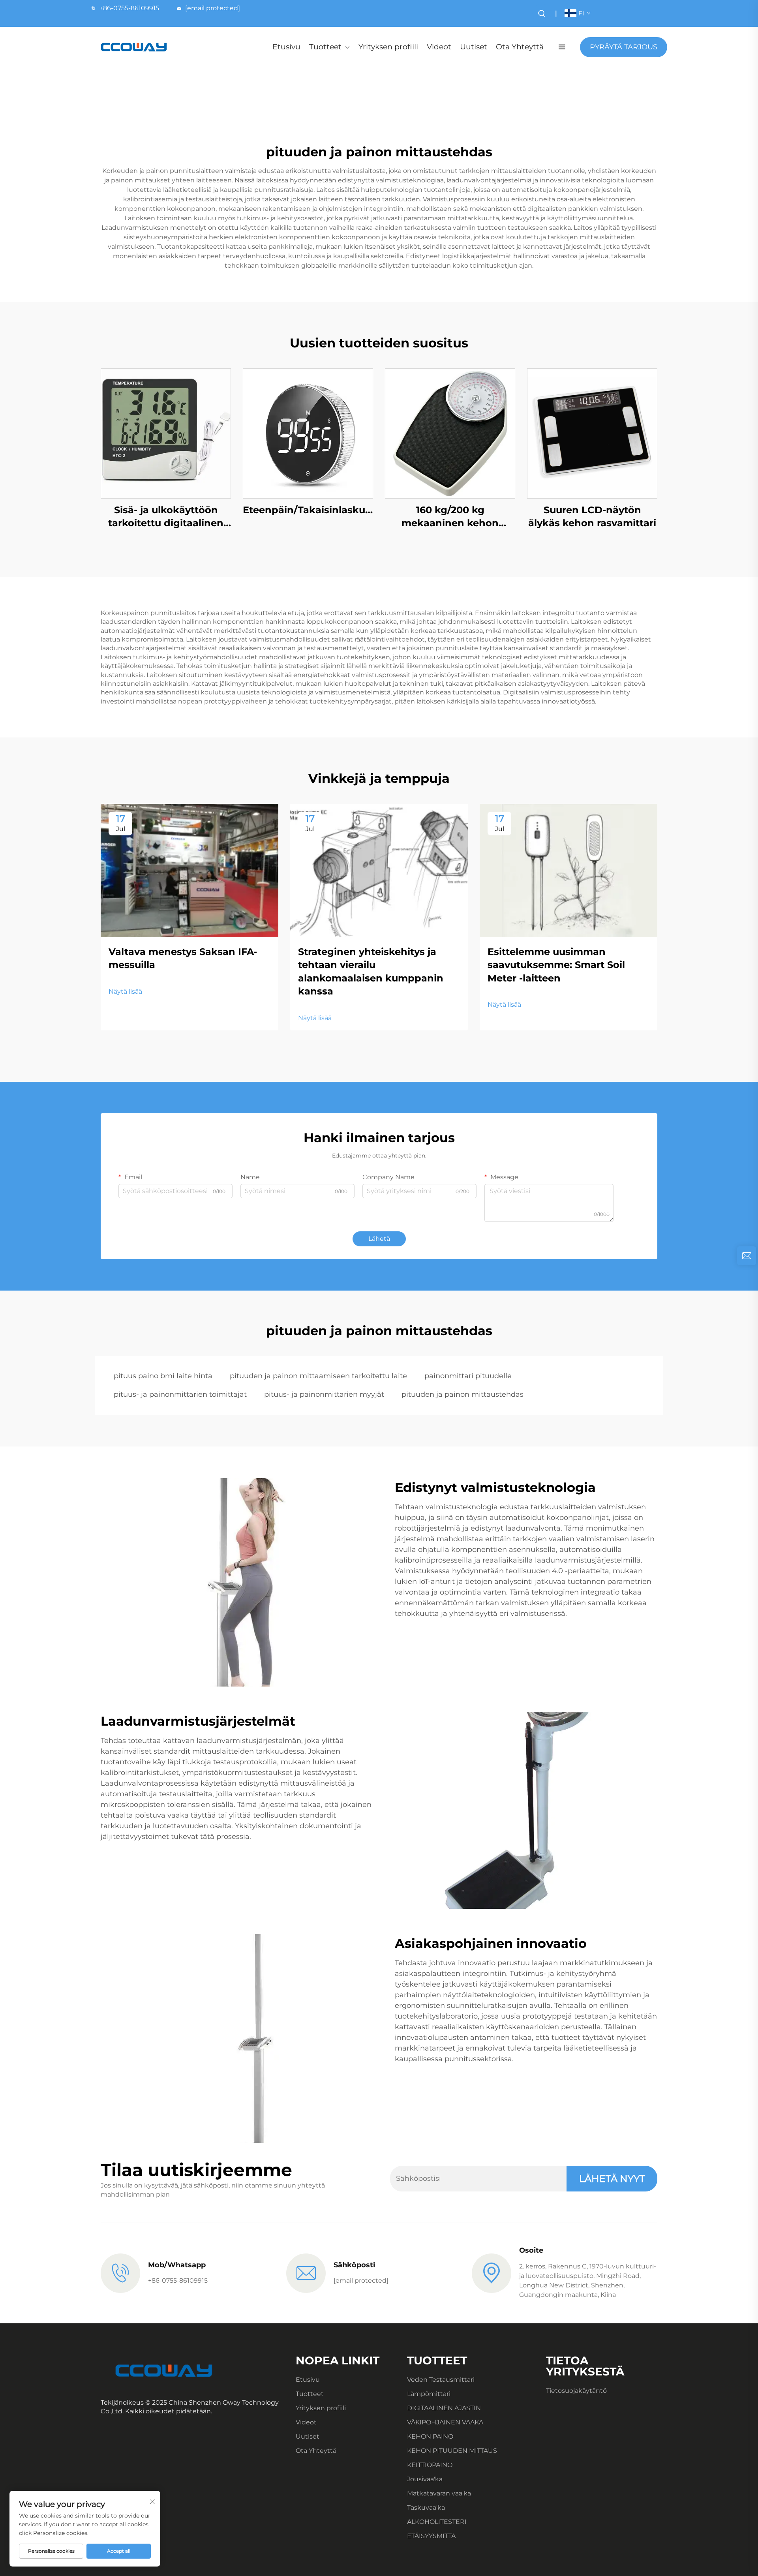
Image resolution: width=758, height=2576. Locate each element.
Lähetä (379, 1239)
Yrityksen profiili (388, 47)
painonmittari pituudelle (468, 1376)
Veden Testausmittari (441, 2380)
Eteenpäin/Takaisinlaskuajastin (308, 510)
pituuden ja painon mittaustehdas (462, 1394)
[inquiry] (747, 1256)
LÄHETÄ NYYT (612, 2179)
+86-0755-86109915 (129, 8)
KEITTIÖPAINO (430, 2465)
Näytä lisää (125, 992)
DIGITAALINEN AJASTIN (444, 2408)
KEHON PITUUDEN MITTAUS (452, 2451)
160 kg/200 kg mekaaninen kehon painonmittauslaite (450, 517)
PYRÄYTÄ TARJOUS (624, 47)
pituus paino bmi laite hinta (163, 1376)
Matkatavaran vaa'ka (439, 2493)
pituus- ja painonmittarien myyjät (324, 1394)
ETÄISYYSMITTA (431, 2536)
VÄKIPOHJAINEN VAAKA (445, 2422)
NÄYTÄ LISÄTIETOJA (166, 433)
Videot (439, 47)
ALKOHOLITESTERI (437, 2522)
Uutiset (474, 47)
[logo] (134, 47)
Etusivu (286, 47)
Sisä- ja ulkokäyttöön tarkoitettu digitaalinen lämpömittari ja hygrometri (166, 517)
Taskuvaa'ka (426, 2508)
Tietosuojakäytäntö (576, 2391)
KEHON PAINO (430, 2436)
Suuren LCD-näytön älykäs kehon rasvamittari (592, 517)
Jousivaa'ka (425, 2479)
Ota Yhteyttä (520, 47)
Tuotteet (325, 47)
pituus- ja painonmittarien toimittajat (180, 1394)
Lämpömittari (429, 2394)
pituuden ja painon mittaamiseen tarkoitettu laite (318, 1376)
